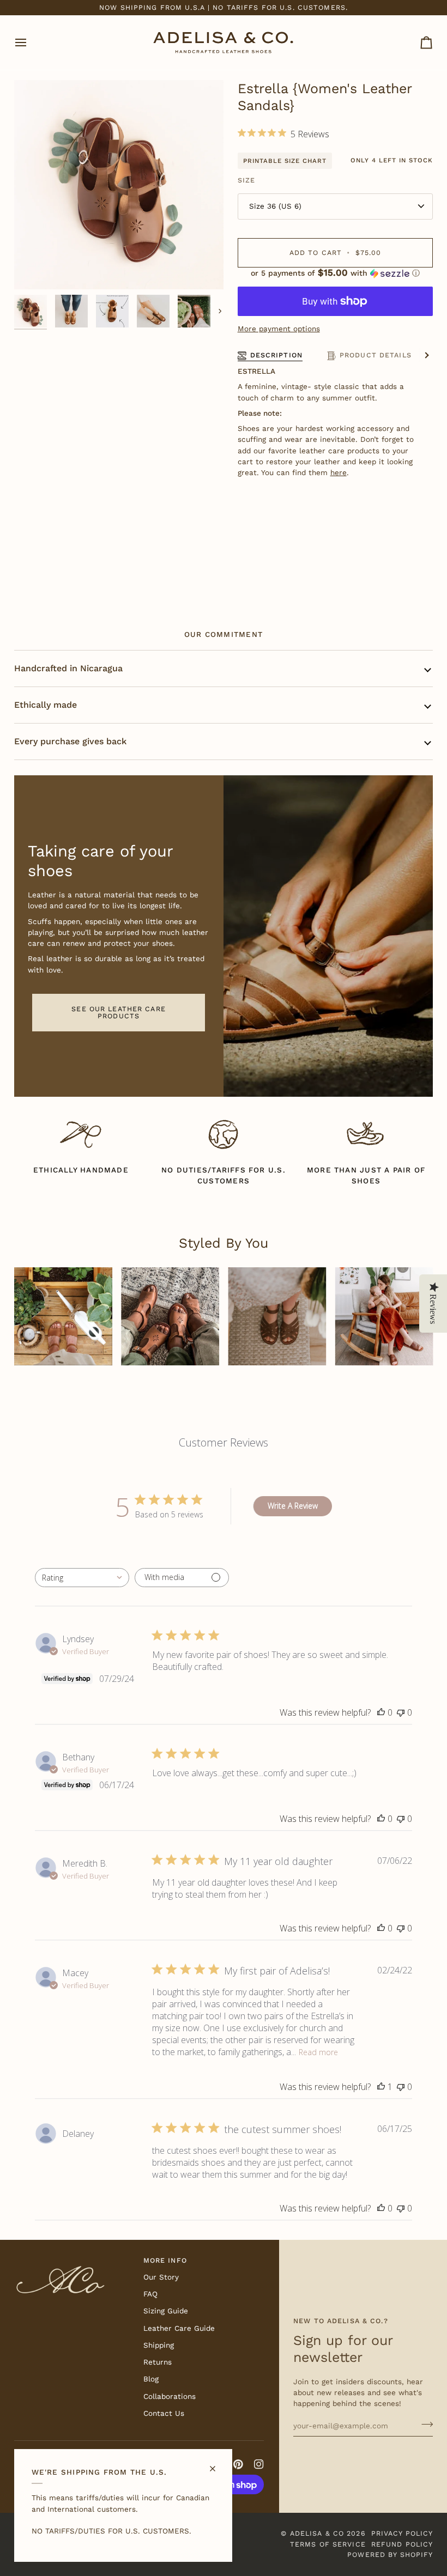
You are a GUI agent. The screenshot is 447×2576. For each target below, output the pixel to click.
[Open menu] (31, 42)
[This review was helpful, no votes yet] (381, 1712)
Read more (318, 2052)
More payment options (279, 329)
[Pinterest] (238, 2464)
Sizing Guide (166, 2311)
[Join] (424, 2425)
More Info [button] (165, 2260)
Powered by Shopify (390, 2554)
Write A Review (293, 1506)
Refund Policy (402, 2544)
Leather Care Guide (179, 2328)
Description (276, 355)
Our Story (161, 2277)
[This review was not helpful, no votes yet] (401, 1712)
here (339, 472)
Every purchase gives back (70, 741)
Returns (158, 2362)
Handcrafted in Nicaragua (68, 668)
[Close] (217, 2464)
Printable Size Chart (285, 161)
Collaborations (170, 2396)
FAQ (150, 2294)
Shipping (159, 2345)
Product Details (376, 355)
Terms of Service (328, 2544)
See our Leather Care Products (119, 1012)
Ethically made (46, 705)
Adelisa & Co (317, 2533)
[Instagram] (259, 2464)
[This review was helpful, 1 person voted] (381, 2087)
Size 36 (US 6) (275, 206)
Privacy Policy (402, 2533)
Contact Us (164, 2413)
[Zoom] (35, 269)
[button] (336, 273)
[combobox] (82, 1578)
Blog (151, 2379)
